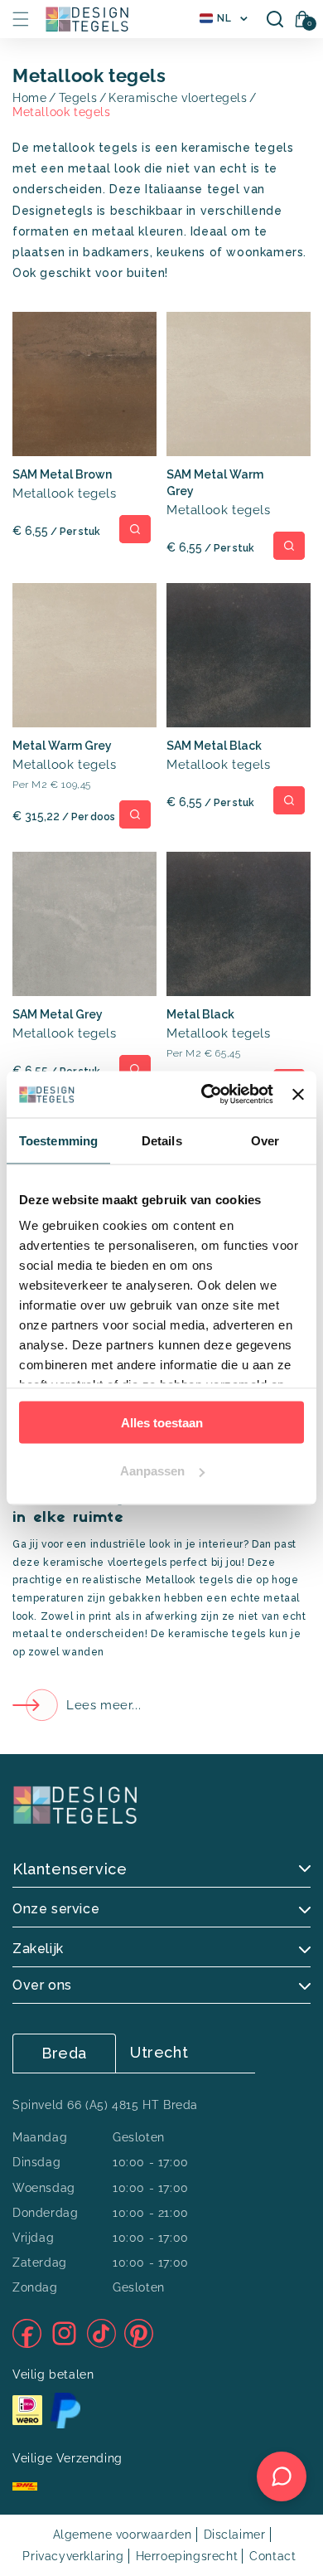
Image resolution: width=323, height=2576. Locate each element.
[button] (21, 19)
